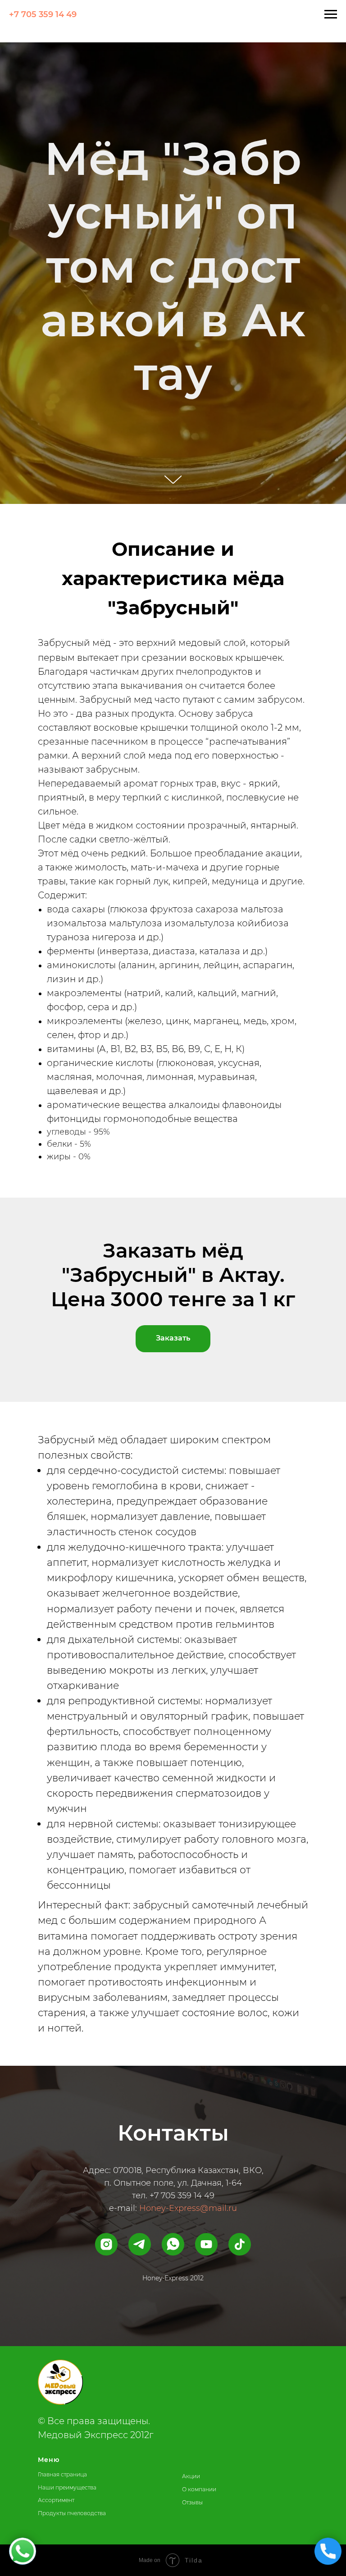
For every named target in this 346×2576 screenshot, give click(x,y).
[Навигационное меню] (331, 14)
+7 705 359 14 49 (43, 14)
